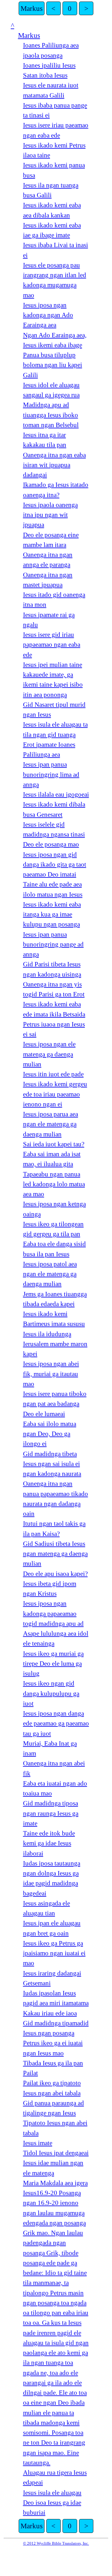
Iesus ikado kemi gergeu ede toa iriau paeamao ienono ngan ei (55, 1094)
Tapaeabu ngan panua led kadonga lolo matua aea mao (54, 1184)
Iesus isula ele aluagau (52, 2493)
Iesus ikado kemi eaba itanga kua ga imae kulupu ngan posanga (52, 914)
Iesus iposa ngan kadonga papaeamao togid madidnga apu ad (53, 1614)
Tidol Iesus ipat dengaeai (56, 2153)
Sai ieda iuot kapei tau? (54, 1144)
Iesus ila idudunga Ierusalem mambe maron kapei (55, 1344)
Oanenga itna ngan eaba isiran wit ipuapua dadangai (54, 465)
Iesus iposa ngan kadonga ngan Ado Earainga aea (48, 315)
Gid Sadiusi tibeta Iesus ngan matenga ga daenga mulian (55, 1554)
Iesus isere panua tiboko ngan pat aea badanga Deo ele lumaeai (55, 1404)
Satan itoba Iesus (45, 75)
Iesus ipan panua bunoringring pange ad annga (53, 945)
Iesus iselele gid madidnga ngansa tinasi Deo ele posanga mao (54, 835)
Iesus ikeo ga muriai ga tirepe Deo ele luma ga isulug (53, 1664)
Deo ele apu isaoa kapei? (55, 1574)
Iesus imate (38, 2143)
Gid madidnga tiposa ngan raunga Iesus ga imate (51, 1813)
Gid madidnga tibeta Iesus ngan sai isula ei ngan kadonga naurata (52, 1464)
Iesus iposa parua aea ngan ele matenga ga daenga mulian (51, 1124)
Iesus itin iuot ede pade (53, 1074)
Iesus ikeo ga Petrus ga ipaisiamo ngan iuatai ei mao (54, 1953)
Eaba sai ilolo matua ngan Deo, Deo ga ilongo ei (50, 1434)
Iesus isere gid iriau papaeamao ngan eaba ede (52, 645)
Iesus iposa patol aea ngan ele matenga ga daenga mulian (50, 1274)
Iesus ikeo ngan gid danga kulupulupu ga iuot (51, 1693)
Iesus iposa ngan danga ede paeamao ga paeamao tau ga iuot (56, 1723)
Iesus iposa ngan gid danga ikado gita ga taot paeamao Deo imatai (55, 865)
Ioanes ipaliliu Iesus (49, 65)
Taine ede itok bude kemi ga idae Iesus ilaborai (49, 1843)
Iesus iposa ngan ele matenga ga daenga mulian (49, 1054)
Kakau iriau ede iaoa (50, 2013)
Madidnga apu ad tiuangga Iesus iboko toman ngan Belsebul (51, 415)
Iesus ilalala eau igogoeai (56, 794)
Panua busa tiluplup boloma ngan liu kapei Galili (53, 365)
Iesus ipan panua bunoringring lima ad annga (51, 774)
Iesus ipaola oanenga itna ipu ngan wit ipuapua (50, 515)
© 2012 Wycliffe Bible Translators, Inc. (56, 2543)
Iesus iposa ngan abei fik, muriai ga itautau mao (51, 1374)
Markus (32, 8)
